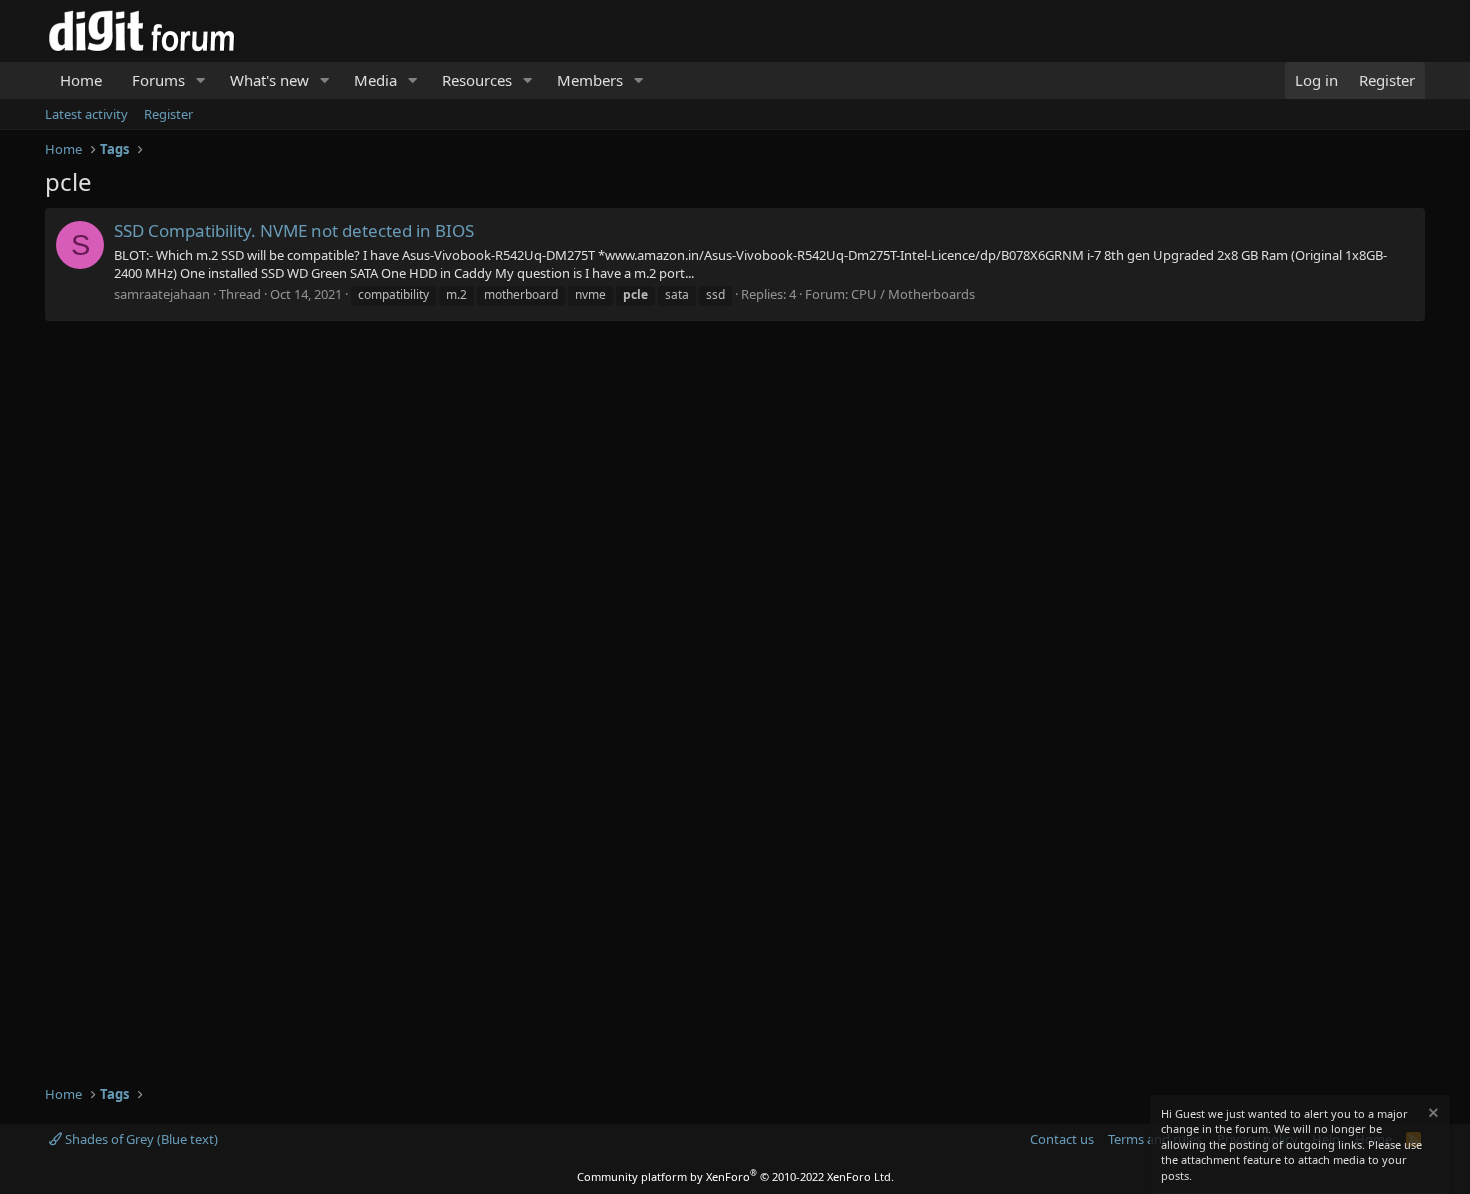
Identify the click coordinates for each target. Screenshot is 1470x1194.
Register (168, 114)
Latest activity (86, 114)
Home (81, 80)
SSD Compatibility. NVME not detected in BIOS (294, 230)
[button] (201, 80)
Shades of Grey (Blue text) (140, 1139)
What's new (269, 80)
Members (590, 80)
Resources (477, 80)
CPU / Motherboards (913, 294)
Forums (158, 80)
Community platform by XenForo (735, 1176)
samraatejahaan (162, 294)
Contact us (1062, 1139)
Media (375, 80)
